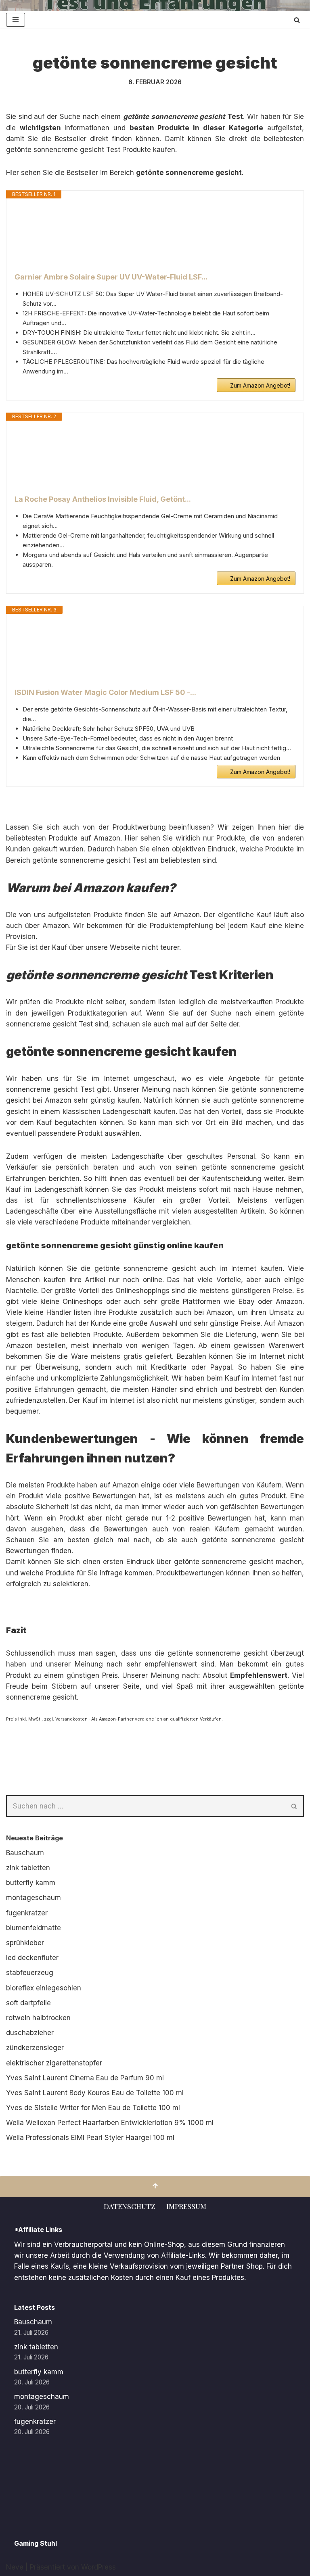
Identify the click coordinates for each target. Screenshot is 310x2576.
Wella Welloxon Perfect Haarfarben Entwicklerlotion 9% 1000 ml (110, 2123)
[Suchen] (297, 20)
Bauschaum (25, 1853)
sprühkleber (25, 1943)
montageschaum (34, 1898)
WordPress (98, 2567)
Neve (15, 2567)
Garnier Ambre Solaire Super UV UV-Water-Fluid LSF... (111, 277)
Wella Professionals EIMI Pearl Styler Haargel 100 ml (90, 2138)
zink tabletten (28, 1868)
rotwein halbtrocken (38, 2018)
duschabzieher (30, 2033)
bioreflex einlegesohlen (44, 1988)
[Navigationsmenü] (16, 20)
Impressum (186, 2206)
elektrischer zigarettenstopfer (54, 2063)
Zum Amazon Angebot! (260, 385)
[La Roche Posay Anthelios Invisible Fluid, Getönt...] (155, 457)
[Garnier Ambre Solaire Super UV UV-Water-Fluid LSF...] (155, 235)
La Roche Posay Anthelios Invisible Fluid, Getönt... (103, 499)
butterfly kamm (31, 1883)
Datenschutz (129, 2206)
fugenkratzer (27, 1913)
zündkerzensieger (35, 2048)
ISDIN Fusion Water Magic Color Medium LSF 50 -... (105, 692)
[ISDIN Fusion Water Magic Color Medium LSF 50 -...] (155, 651)
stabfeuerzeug (30, 1973)
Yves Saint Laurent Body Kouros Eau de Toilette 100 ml (95, 2093)
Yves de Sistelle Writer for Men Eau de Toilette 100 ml (93, 2108)
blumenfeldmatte (34, 1928)
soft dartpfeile (28, 2003)
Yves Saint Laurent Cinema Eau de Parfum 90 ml (85, 2078)
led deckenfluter (32, 1958)
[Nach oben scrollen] (155, 2187)
